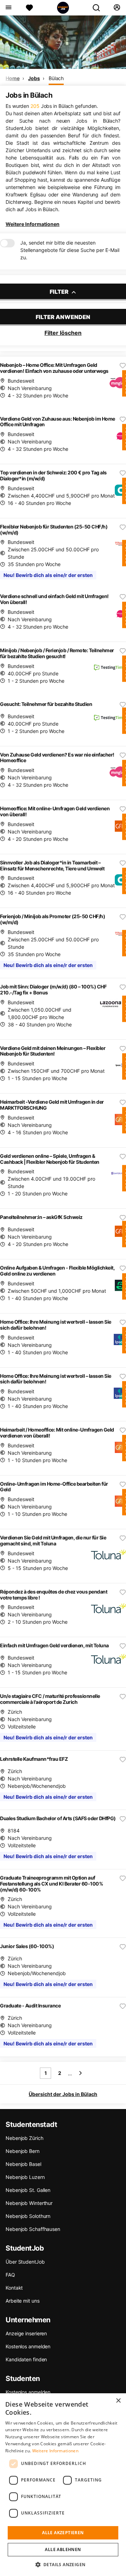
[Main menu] (8, 8)
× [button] (118, 2401)
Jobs (34, 78)
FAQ (10, 2275)
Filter (60, 292)
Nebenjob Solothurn (28, 2216)
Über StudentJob (25, 2262)
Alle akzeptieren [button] (63, 2533)
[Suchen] (99, 8)
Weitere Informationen (33, 224)
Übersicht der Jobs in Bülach (63, 2094)
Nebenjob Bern (23, 2151)
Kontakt (14, 2288)
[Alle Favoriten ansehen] (29, 8)
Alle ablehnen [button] (63, 2549)
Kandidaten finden (26, 2359)
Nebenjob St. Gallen (28, 2190)
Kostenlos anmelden (28, 2346)
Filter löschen (63, 333)
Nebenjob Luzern (25, 2177)
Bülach (56, 78)
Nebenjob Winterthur (29, 2203)
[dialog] (63, 2485)
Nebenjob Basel (23, 2164)
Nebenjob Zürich (24, 2138)
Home (13, 78)
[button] (63, 2564)
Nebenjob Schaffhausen (33, 2229)
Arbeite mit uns (23, 2301)
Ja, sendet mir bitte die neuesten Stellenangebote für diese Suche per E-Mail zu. (70, 250)
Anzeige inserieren (26, 2333)
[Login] (117, 8)
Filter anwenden (63, 317)
